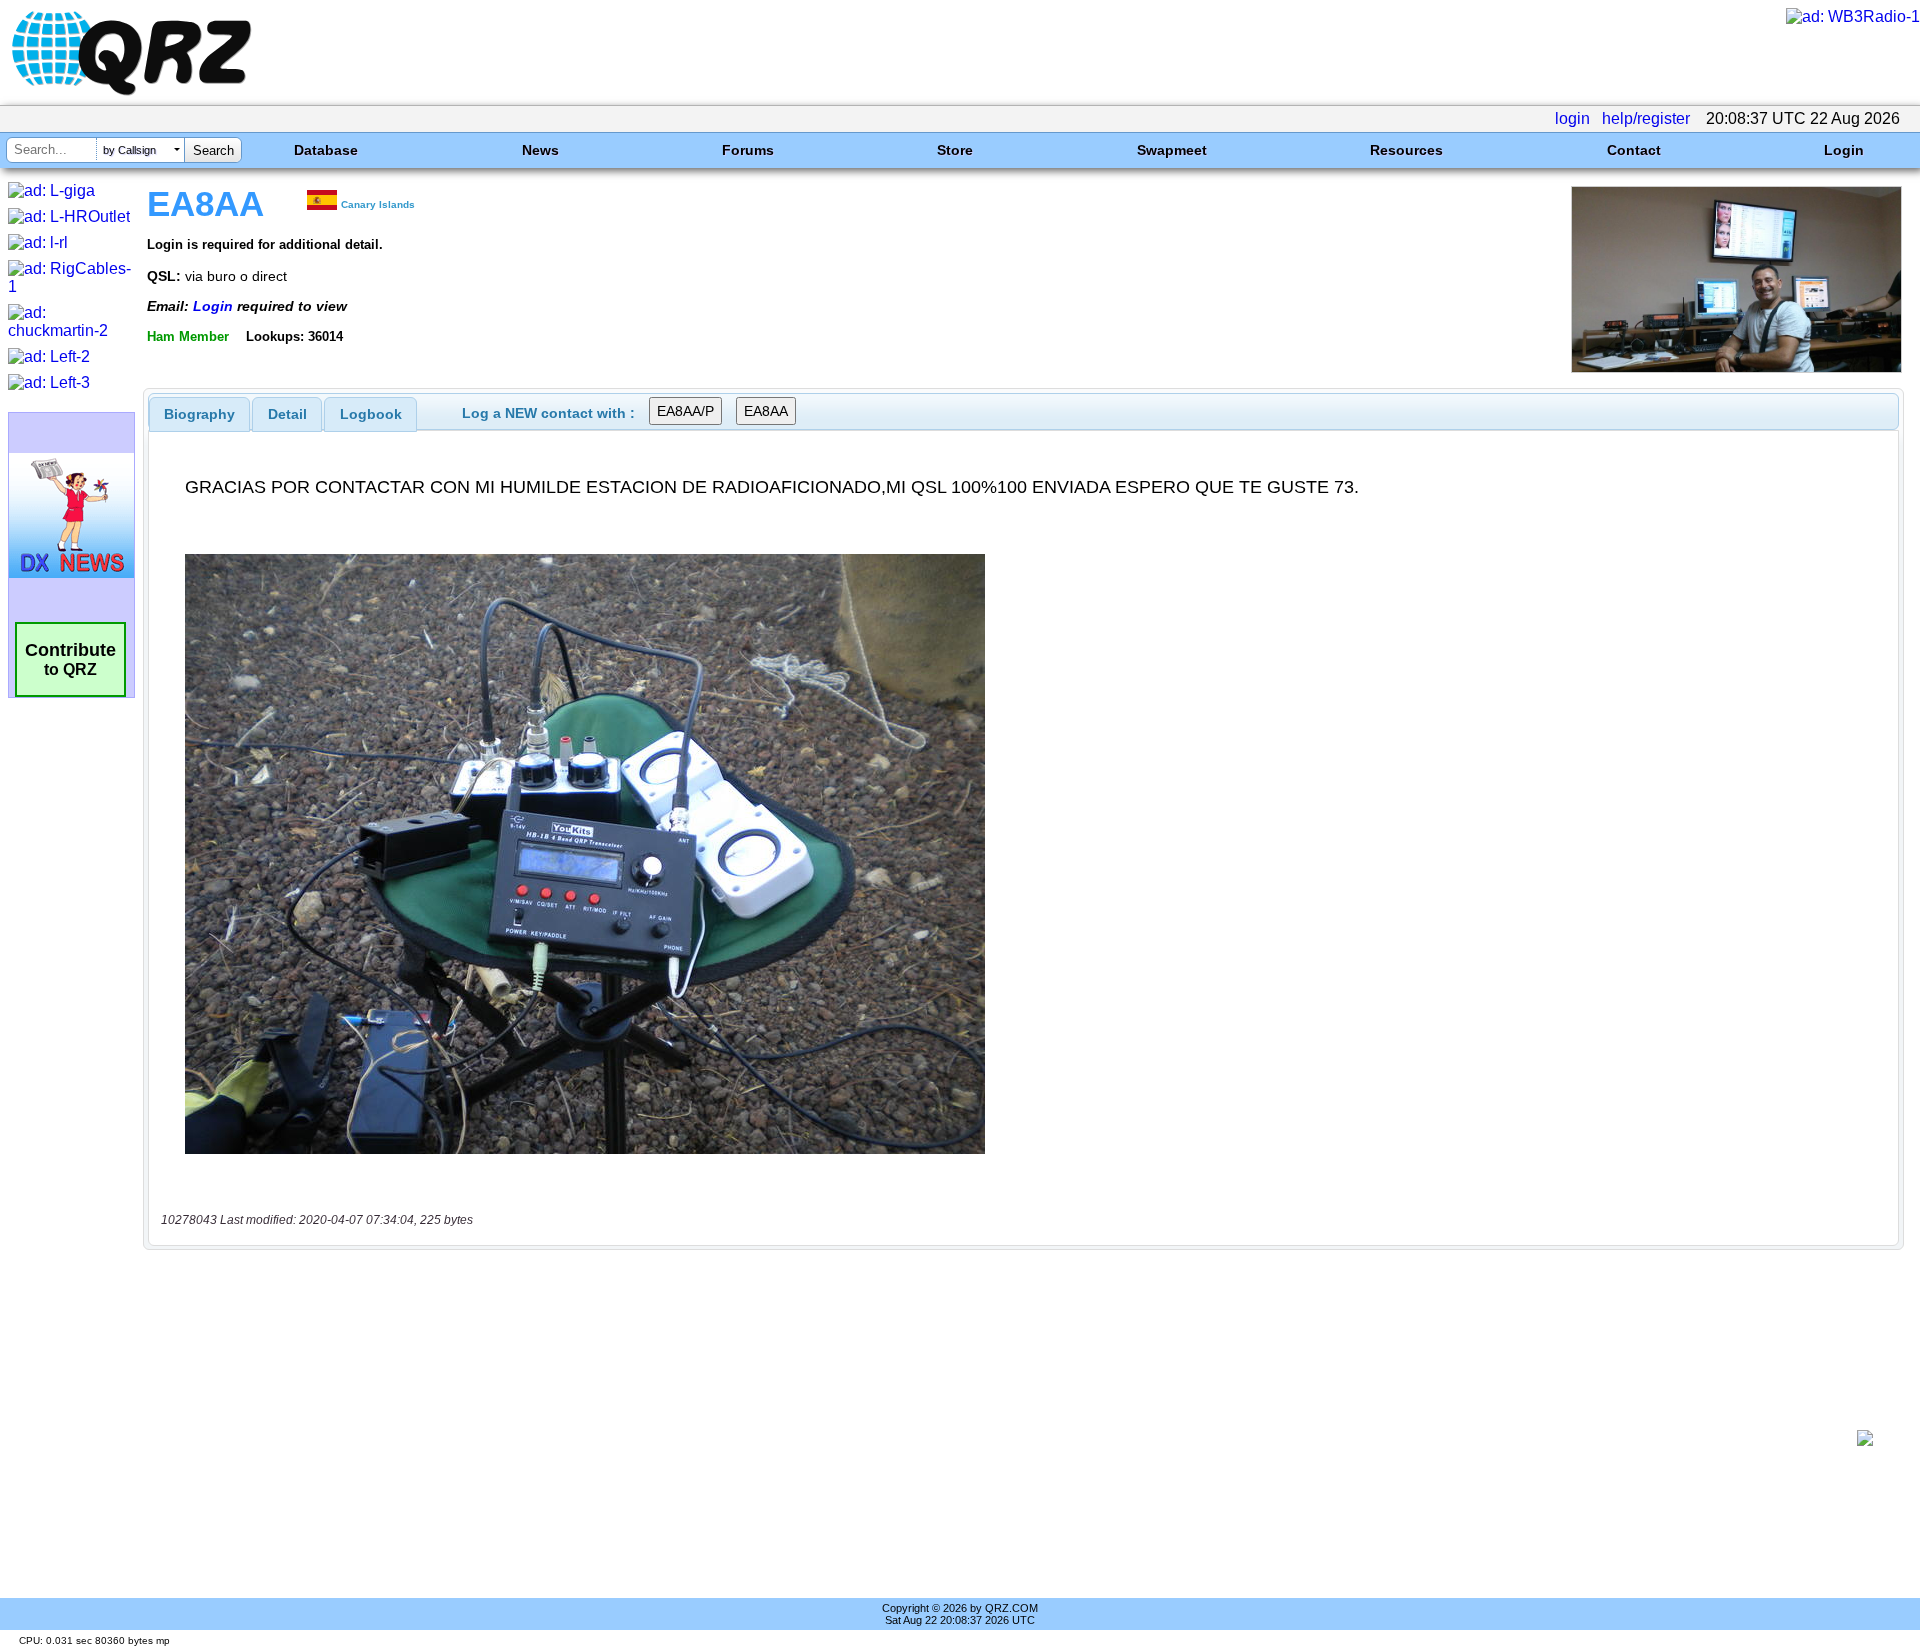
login (1572, 118)
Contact (1634, 150)
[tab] (199, 414)
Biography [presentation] (199, 414)
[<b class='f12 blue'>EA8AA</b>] (1736, 367)
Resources (1406, 150)
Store (955, 150)
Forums (748, 150)
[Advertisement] (1000, 1438)
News (540, 150)
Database (326, 150)
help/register (1646, 118)
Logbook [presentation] (371, 414)
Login (1844, 150)
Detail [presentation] (287, 414)
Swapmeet (1172, 150)
